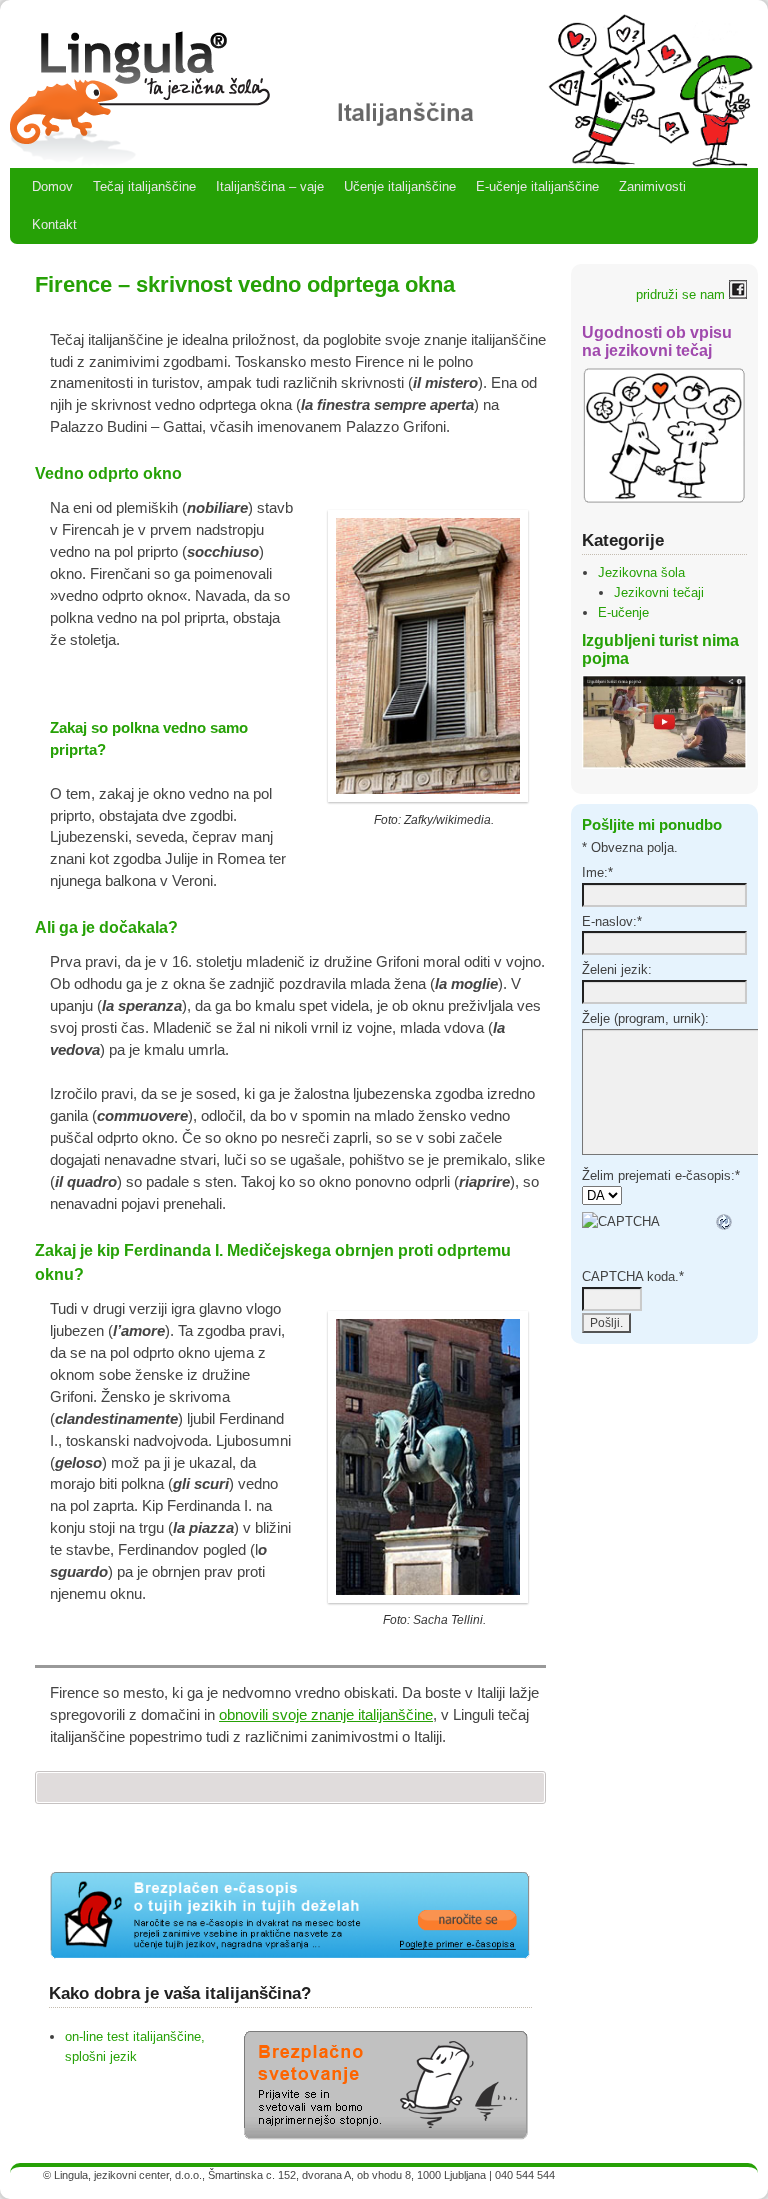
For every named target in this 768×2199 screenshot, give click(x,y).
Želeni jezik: (617, 969)
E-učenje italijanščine (537, 186)
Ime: (597, 872)
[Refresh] (725, 1222)
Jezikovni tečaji (659, 592)
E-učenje (623, 612)
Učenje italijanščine (400, 186)
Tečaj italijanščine (144, 186)
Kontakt (54, 224)
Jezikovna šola (641, 572)
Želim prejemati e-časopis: (661, 1175)
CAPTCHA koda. (633, 1276)
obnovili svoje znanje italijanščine (326, 1715)
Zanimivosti (652, 186)
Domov (52, 186)
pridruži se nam (682, 294)
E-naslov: (612, 921)
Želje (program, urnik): (645, 1018)
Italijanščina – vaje (270, 186)
